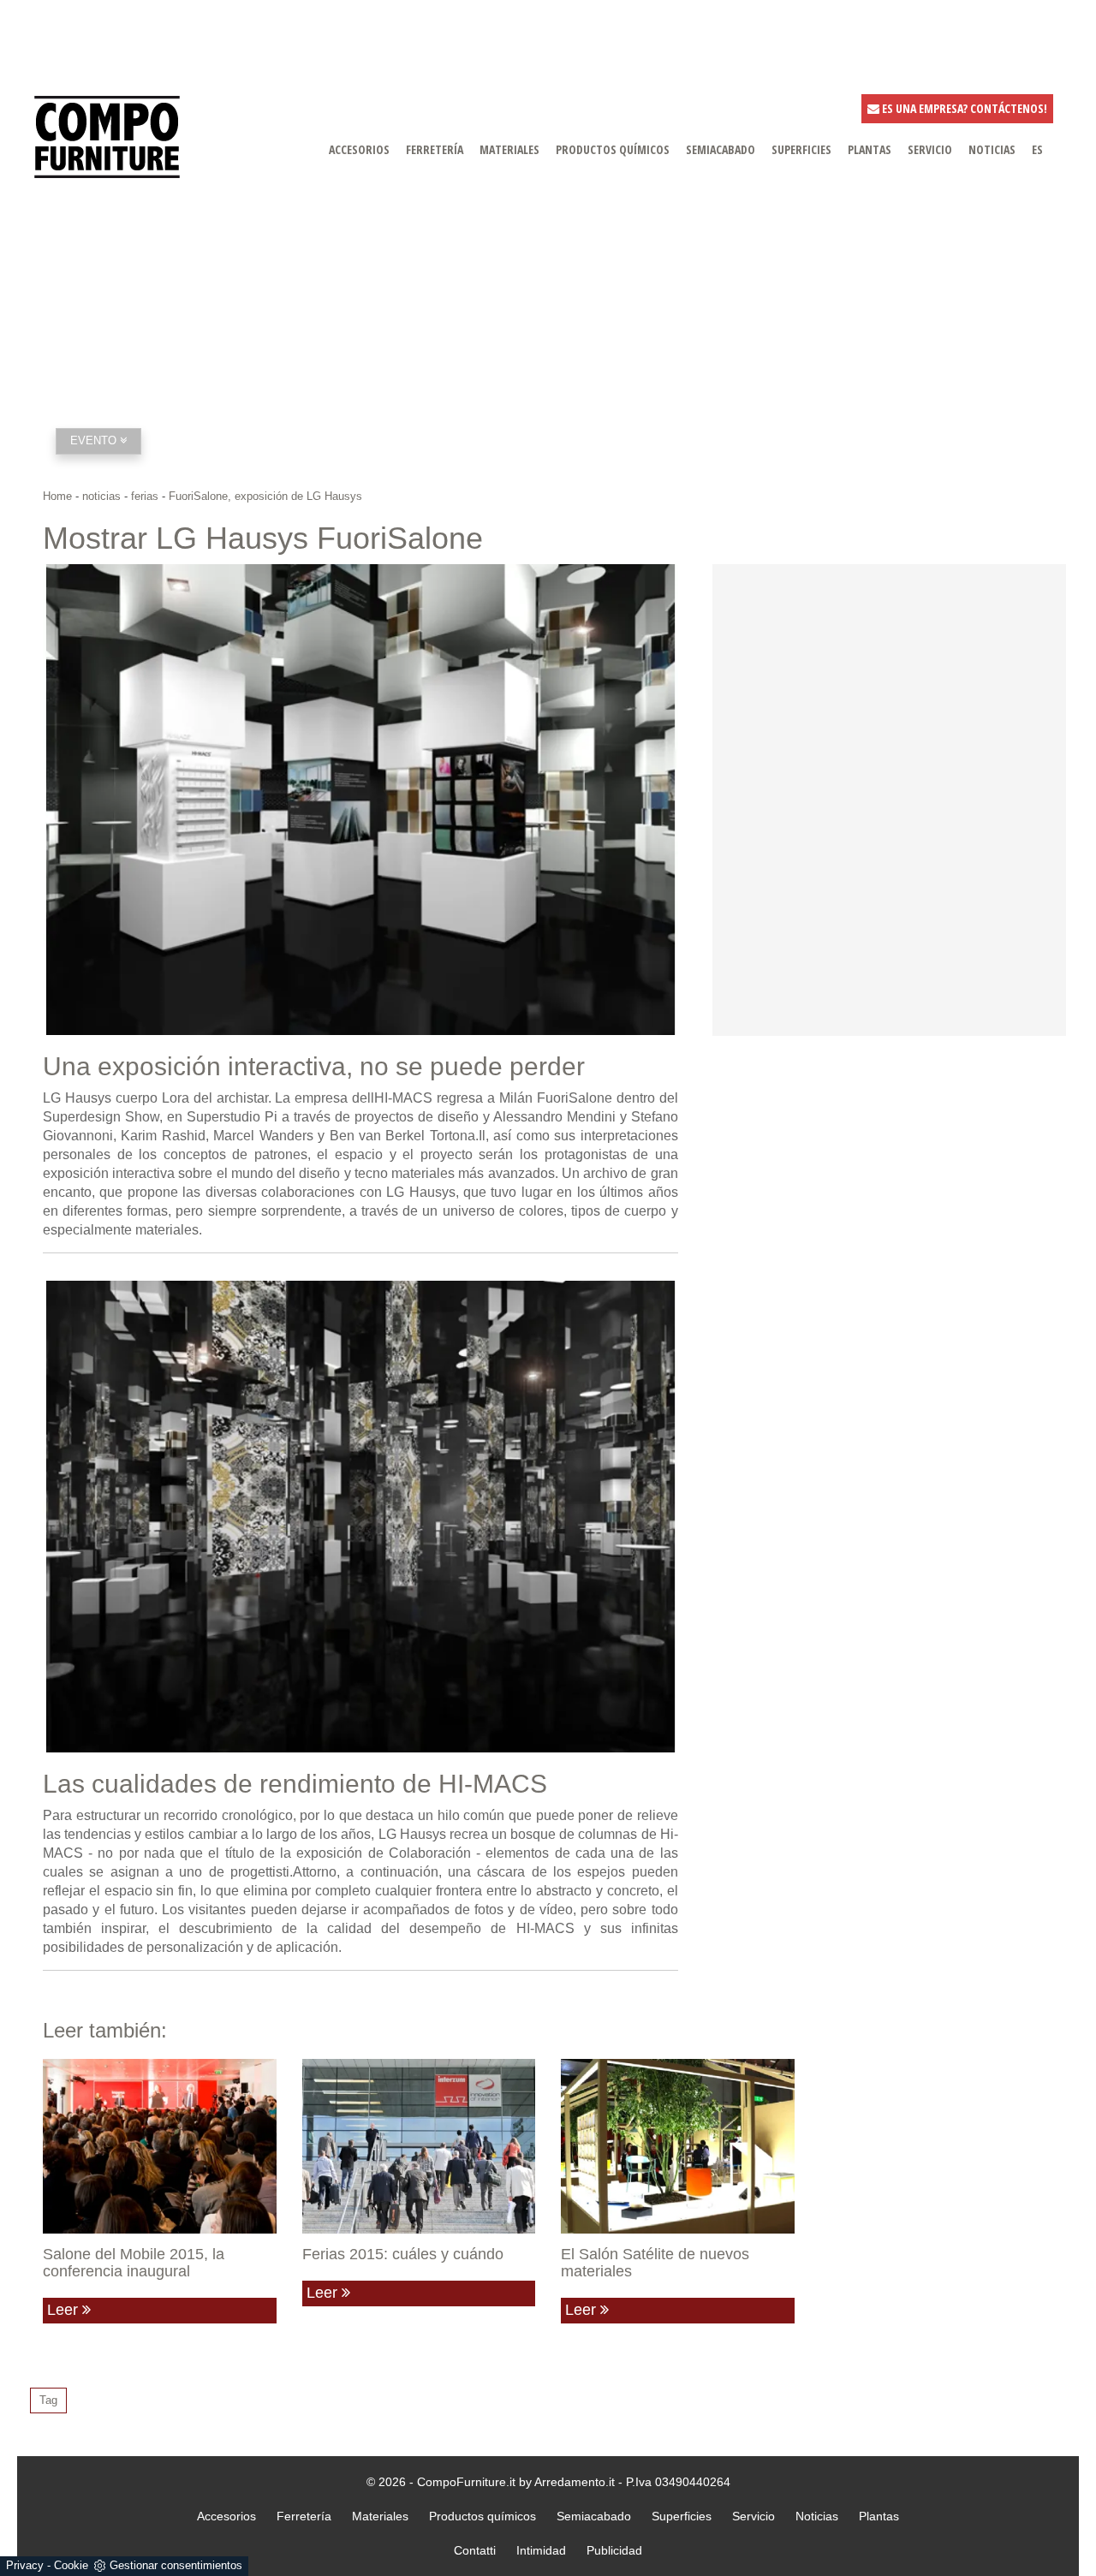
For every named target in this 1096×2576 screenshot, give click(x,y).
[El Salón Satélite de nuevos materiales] (678, 2146)
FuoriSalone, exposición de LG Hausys (265, 496)
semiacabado (721, 149)
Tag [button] (48, 2400)
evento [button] (95, 440)
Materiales (380, 2516)
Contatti (475, 2550)
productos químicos (613, 149)
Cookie (71, 2565)
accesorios (359, 149)
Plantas (879, 2516)
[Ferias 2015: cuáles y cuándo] (419, 2146)
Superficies (682, 2516)
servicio (930, 149)
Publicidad (614, 2550)
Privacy (25, 2565)
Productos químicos (482, 2516)
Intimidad (541, 2550)
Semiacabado (594, 2516)
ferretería (435, 149)
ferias (145, 496)
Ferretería (304, 2516)
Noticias (817, 2516)
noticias (992, 149)
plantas (870, 149)
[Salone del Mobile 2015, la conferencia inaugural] (160, 2146)
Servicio (753, 2516)
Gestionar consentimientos (176, 2565)
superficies (801, 149)
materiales (509, 149)
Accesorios (226, 2516)
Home (57, 496)
